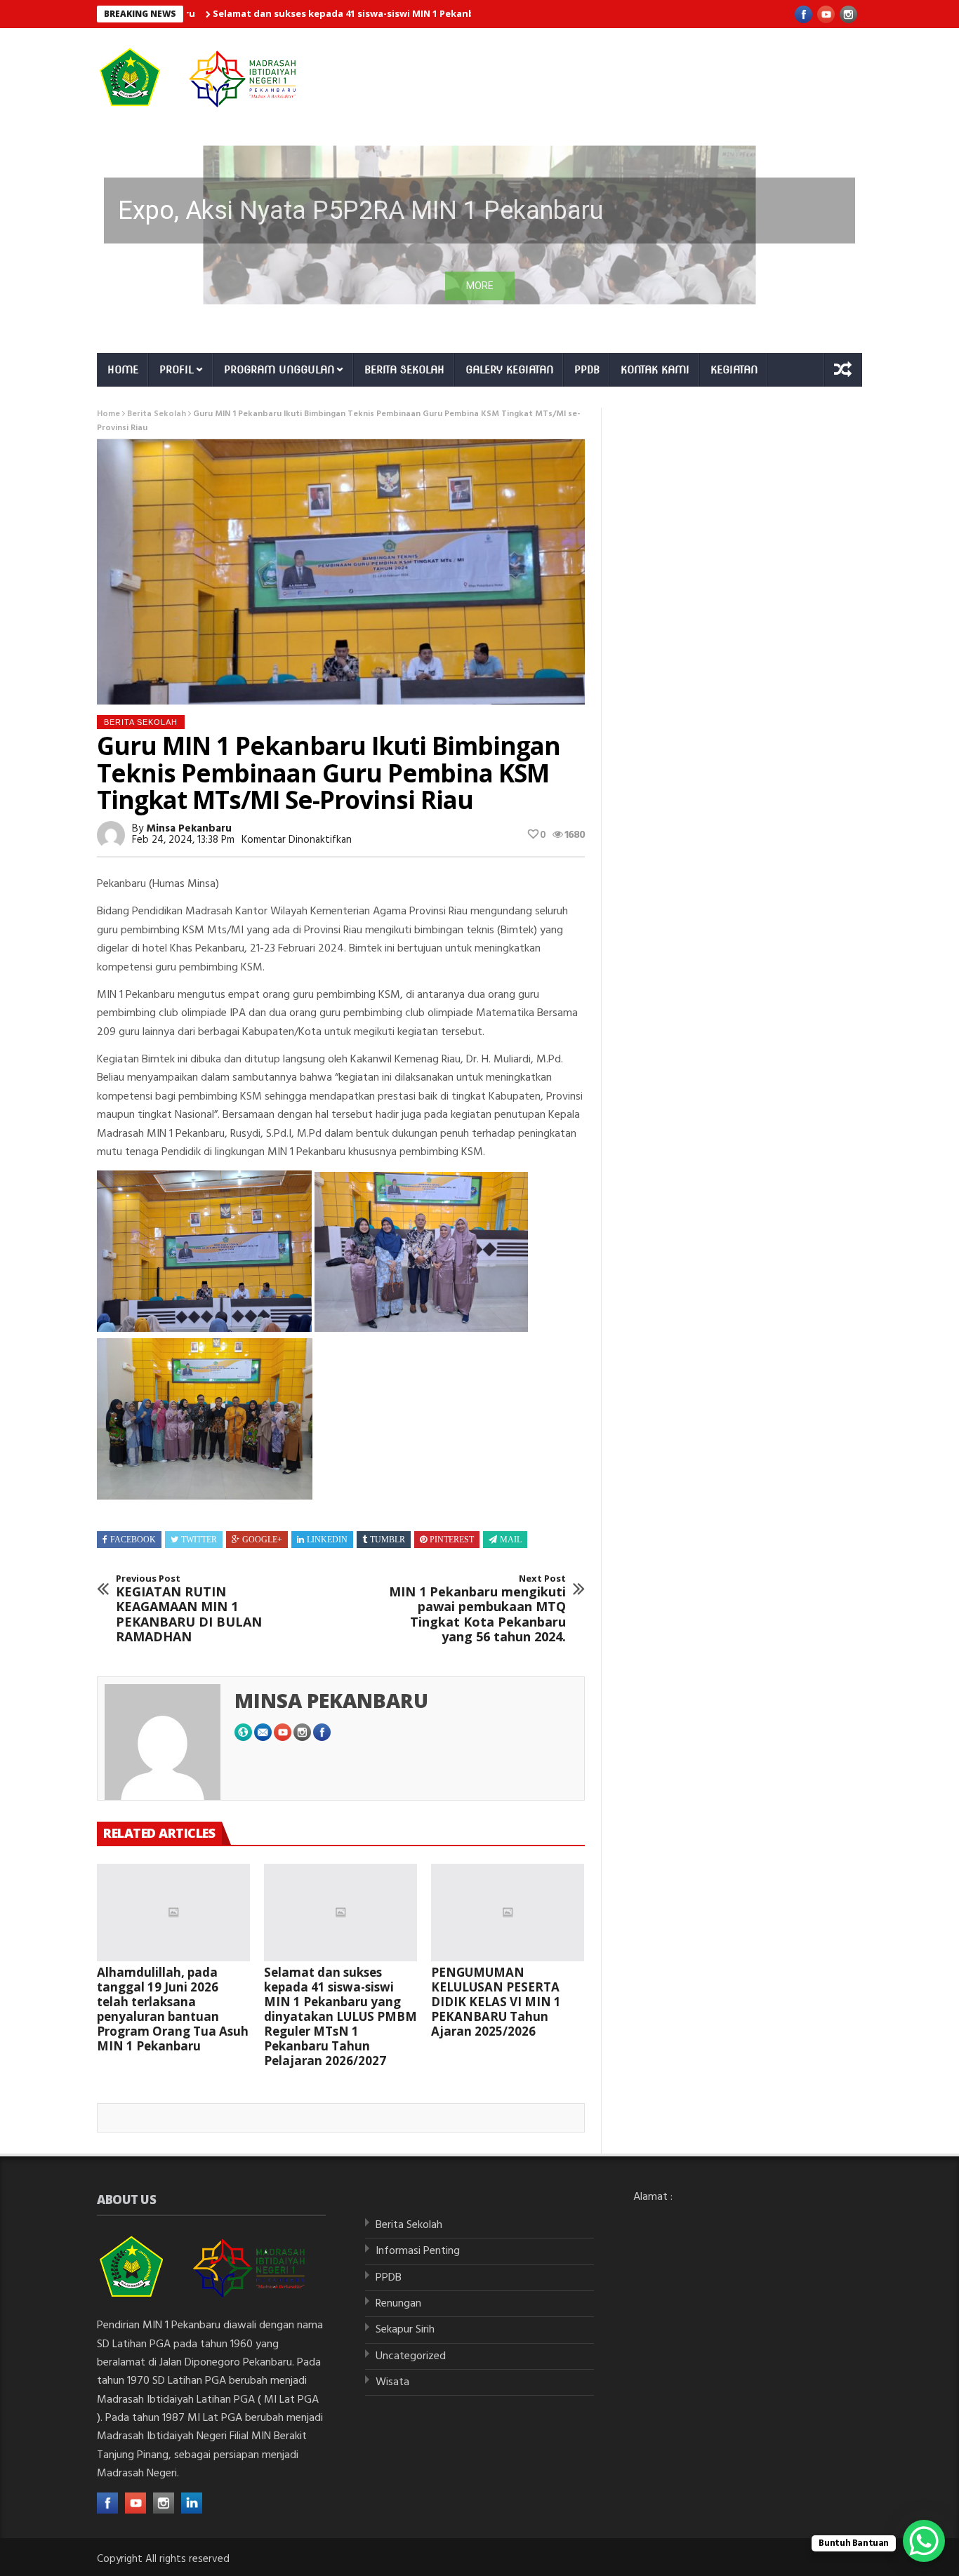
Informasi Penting (418, 2251)
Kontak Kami (655, 370)
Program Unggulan (279, 370)
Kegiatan (734, 370)
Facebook (133, 1540)
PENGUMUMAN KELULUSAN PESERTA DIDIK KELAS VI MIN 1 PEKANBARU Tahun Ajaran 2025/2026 (496, 2002)
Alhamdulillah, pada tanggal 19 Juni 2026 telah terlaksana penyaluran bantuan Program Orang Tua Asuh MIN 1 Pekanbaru (173, 2009)
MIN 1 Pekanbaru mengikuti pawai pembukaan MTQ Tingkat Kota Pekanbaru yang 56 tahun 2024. (477, 1609)
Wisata (392, 2382)
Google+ (262, 1540)
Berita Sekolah (404, 370)
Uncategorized (411, 2356)
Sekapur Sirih (405, 2330)
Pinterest (452, 1540)
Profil (177, 370)
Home (123, 370)
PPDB (587, 370)
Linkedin (327, 1540)
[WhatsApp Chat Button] (924, 2541)
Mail (511, 1540)
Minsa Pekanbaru (189, 829)
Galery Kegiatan (509, 370)
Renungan (398, 2304)
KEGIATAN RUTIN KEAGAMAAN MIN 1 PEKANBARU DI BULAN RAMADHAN (189, 1609)
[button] (479, 225)
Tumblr (388, 1540)
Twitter (199, 1540)
